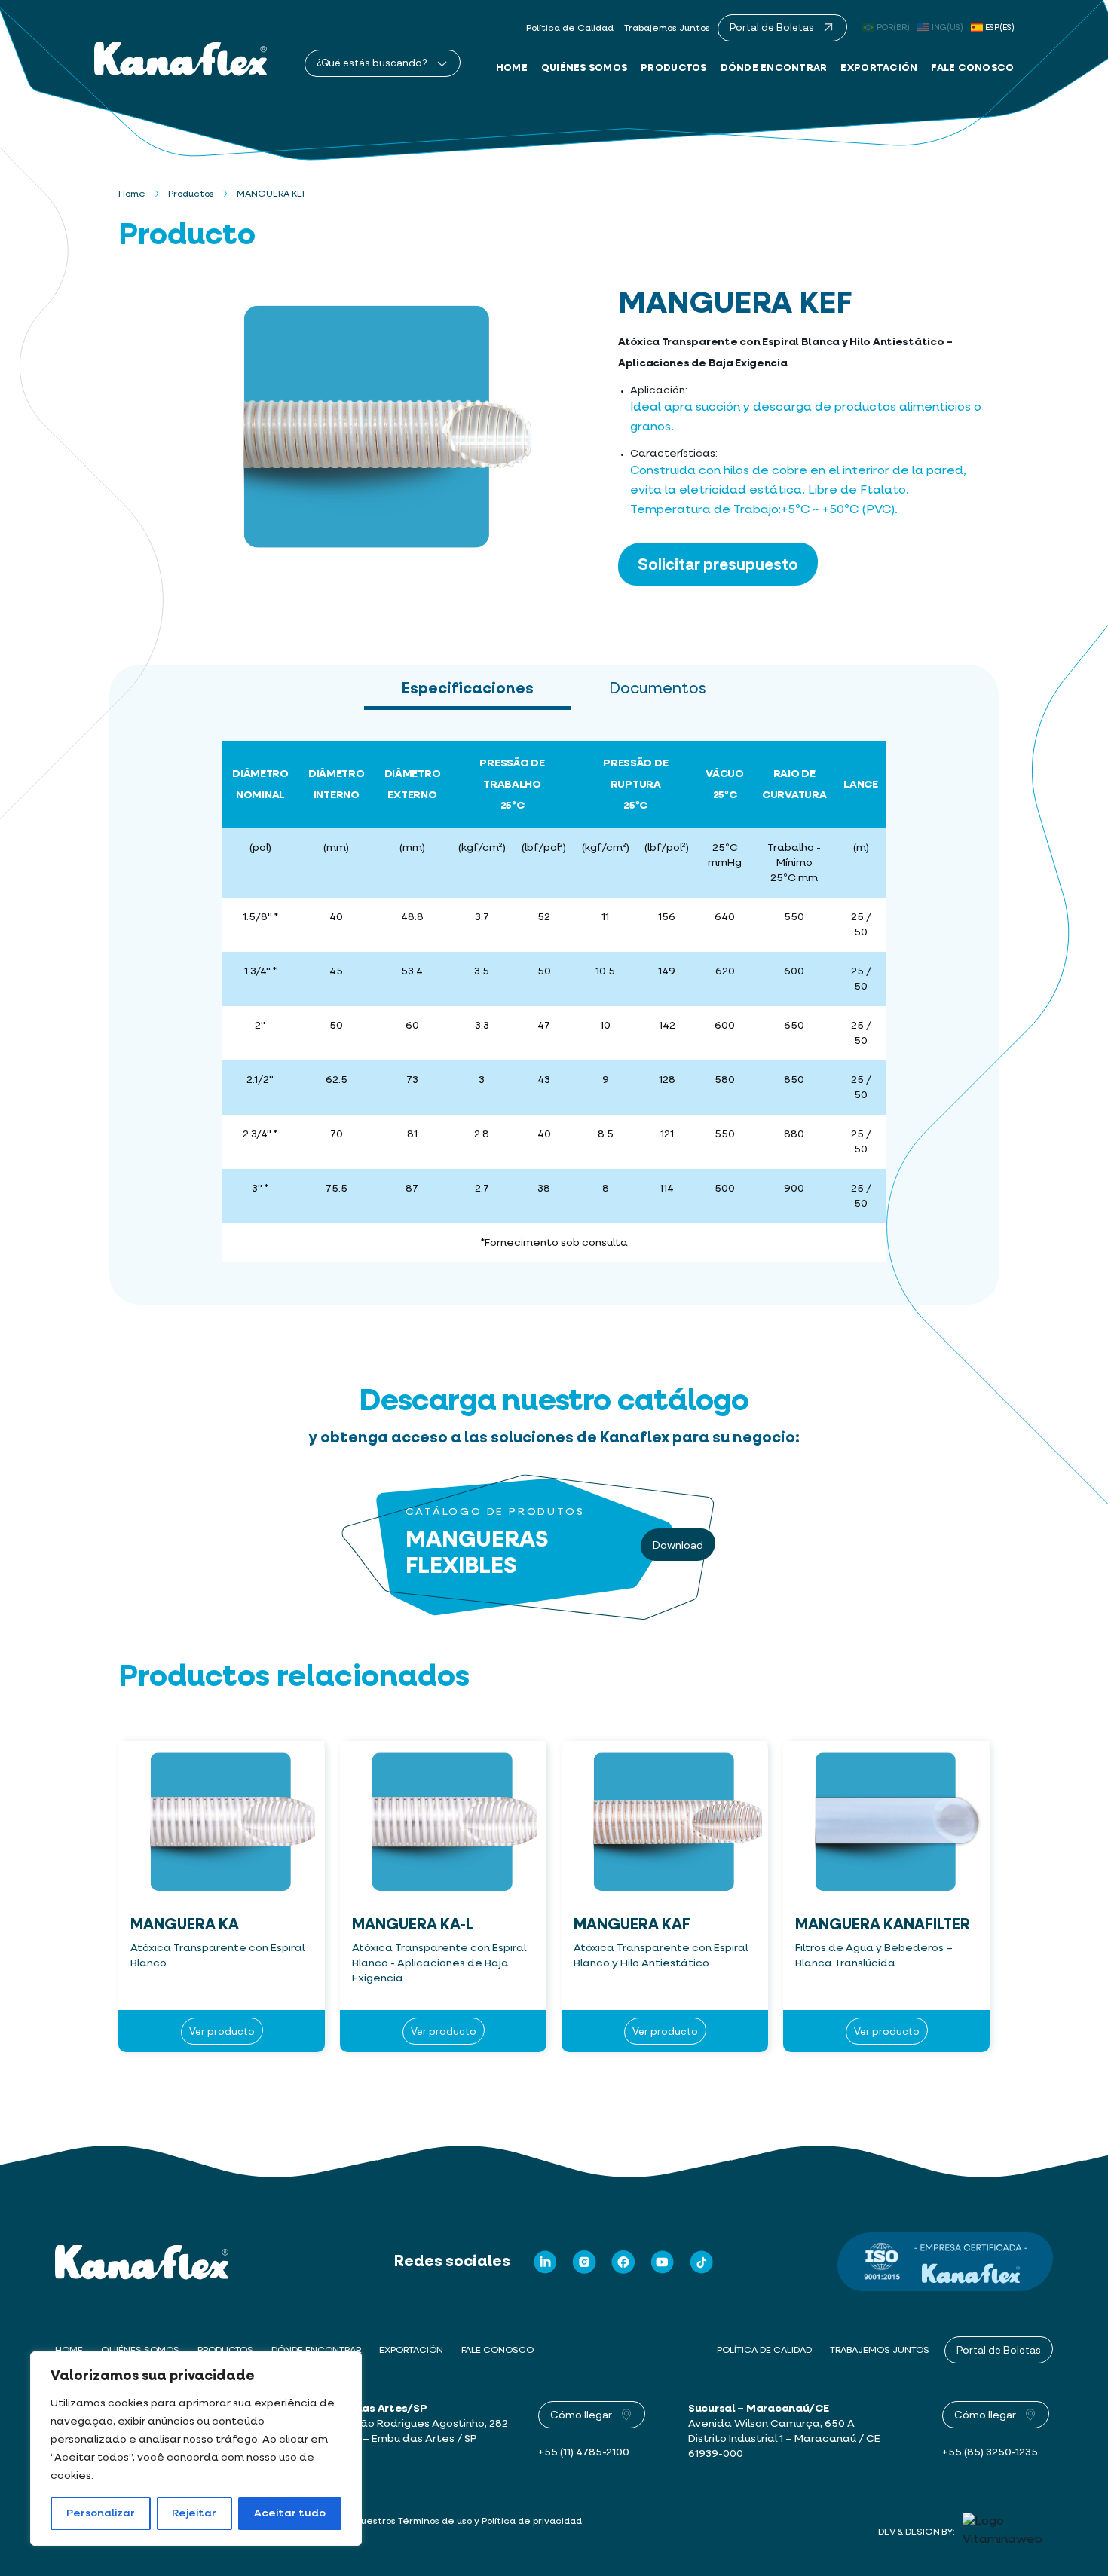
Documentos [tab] (658, 689)
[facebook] (623, 2262)
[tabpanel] (554, 1008)
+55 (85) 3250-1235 (990, 2452)
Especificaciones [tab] (468, 689)
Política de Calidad (570, 29)
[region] (196, 2449)
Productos (673, 67)
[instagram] (584, 2262)
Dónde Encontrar (774, 67)
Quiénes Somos (584, 67)
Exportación (879, 67)
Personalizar (101, 2513)
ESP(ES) (1000, 28)
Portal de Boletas (999, 2350)
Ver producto (222, 2031)
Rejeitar (194, 2513)
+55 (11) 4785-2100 (584, 2452)
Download (678, 1545)
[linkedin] (545, 2262)
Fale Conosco (972, 67)
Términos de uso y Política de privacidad (490, 2522)
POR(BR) (893, 28)
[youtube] (663, 2262)
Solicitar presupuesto (718, 564)
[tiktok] (702, 2262)
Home (512, 67)
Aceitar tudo (290, 2513)
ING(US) (947, 28)
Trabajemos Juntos (667, 29)
